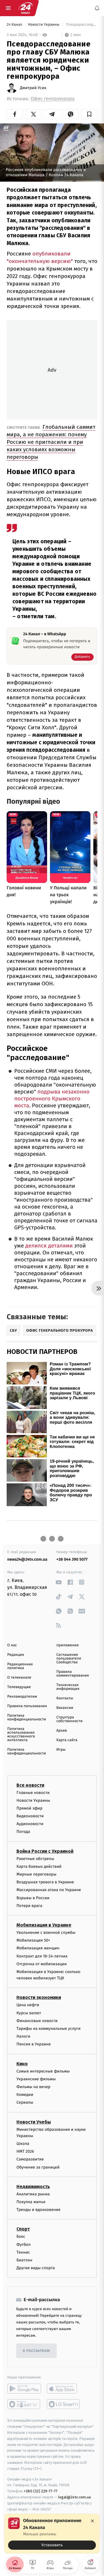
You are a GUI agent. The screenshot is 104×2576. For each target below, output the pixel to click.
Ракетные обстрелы (35, 1859)
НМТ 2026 (25, 2152)
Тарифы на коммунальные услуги (49, 2029)
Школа (23, 2144)
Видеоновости (30, 1816)
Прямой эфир (29, 1808)
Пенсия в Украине (34, 2044)
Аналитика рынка (33, 2194)
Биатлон (24, 2260)
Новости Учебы (34, 2122)
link (58, 1582)
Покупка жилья (31, 2202)
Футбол (24, 2245)
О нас (12, 1645)
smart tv (24, 2404)
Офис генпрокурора (53, 99)
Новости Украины (44, 25)
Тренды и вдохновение (38, 2210)
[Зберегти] (89, 114)
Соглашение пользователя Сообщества (69, 1659)
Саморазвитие (30, 2159)
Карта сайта (67, 1740)
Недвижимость (33, 2187)
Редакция (16, 1655)
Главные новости (33, 1793)
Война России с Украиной (45, 1851)
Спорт (23, 2229)
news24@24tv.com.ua (27, 1559)
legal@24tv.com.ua (74, 2497)
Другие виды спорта (36, 2268)
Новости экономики (39, 1998)
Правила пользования (27, 1706)
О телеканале (19, 1678)
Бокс (21, 2237)
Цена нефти (28, 2005)
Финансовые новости (37, 2021)
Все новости (30, 1785)
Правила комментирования (73, 1674)
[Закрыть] (92, 2521)
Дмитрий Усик (33, 88)
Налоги (23, 2036)
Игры (61, 1750)
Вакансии (65, 1708)
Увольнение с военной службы (46, 1933)
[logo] (25, 8)
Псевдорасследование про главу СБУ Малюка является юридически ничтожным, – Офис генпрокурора (81, 25)
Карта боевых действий (39, 1866)
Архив (62, 1731)
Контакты (65, 1698)
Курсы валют (29, 2013)
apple (64, 2389)
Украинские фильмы (36, 2079)
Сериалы (25, 2103)
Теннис (23, 2252)
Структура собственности (69, 1719)
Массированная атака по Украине (49, 1890)
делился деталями (50, 1246)
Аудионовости (30, 1824)
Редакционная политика (20, 1666)
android (24, 2389)
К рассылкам (36, 2351)
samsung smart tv (64, 2404)
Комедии (25, 2095)
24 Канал (15, 25)
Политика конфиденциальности (27, 1718)
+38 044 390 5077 (72, 1559)
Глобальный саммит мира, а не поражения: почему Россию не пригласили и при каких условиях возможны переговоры (51, 442)
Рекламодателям (22, 1697)
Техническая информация (68, 1687)
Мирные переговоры (36, 1874)
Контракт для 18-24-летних (42, 1956)
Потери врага (29, 1906)
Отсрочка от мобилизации (42, 1964)
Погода (23, 1832)
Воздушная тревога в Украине (45, 1882)
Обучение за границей (38, 2167)
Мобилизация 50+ (33, 1940)
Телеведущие (19, 1687)
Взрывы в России (33, 1898)
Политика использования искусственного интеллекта (21, 1735)
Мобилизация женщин (38, 1948)
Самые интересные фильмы (43, 2071)
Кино (22, 2064)
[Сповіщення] (97, 8)
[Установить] (52, 2534)
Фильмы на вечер (33, 2087)
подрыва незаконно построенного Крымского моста (52, 1099)
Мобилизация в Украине (44, 1925)
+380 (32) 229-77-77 (41, 2491)
